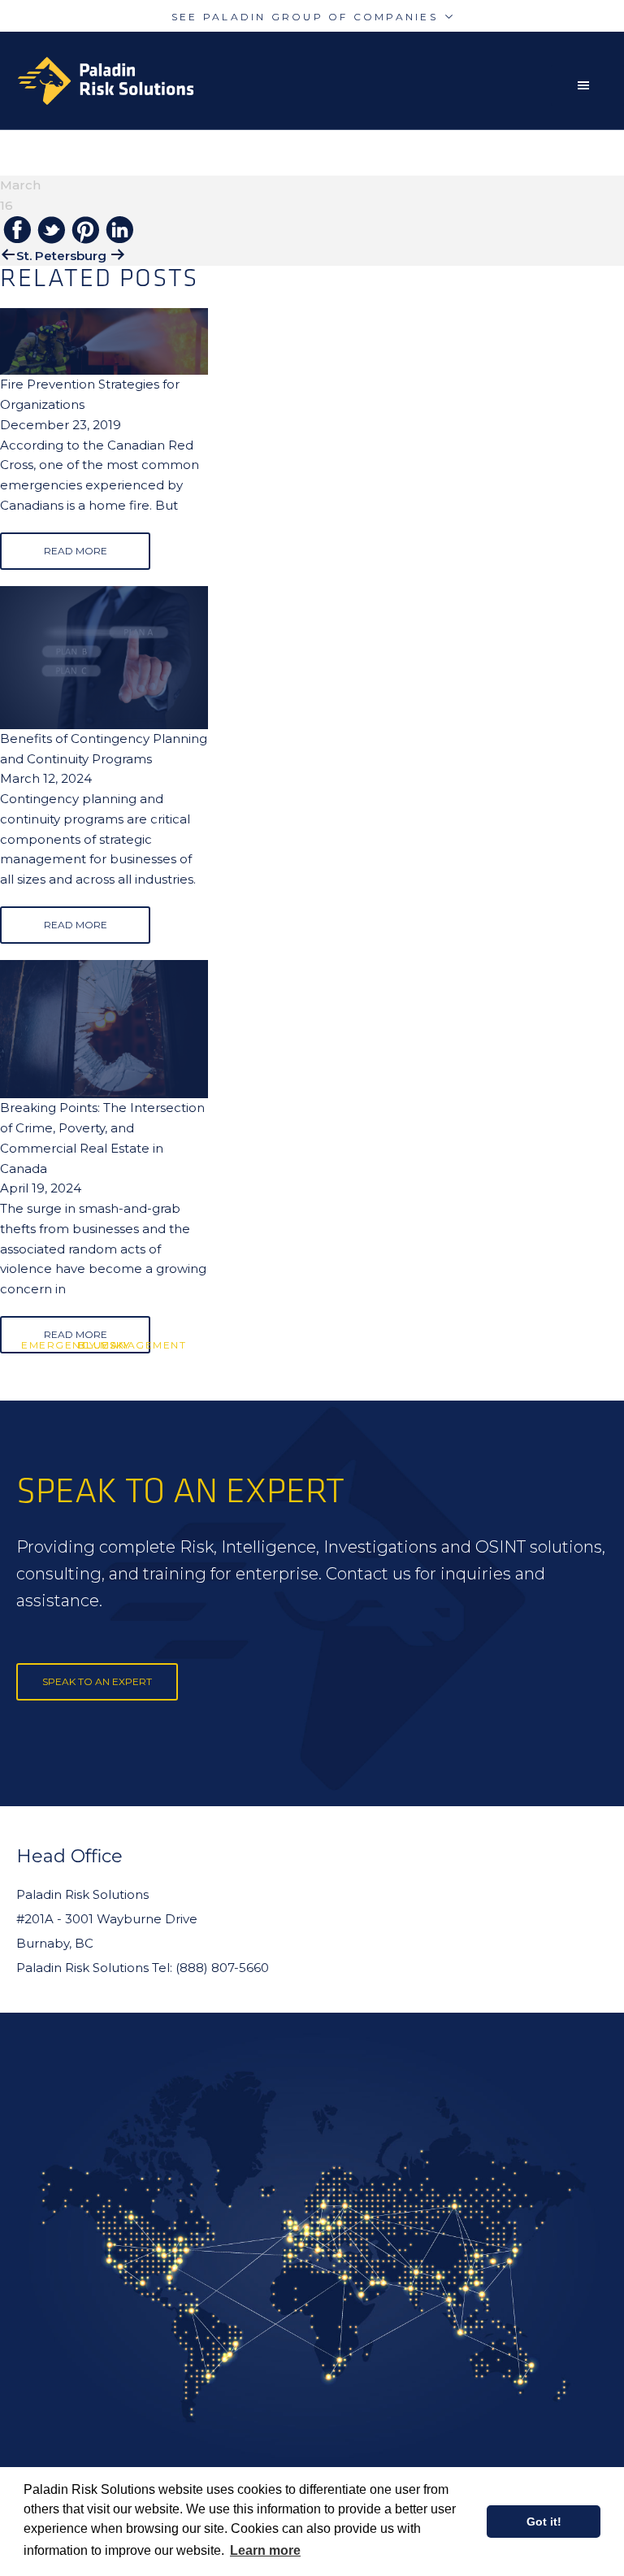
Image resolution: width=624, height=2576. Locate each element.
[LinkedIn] (119, 231)
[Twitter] (51, 231)
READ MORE (76, 551)
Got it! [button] (544, 2522)
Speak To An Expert (97, 1681)
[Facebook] (17, 231)
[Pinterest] (85, 231)
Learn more (265, 2550)
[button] (587, 85)
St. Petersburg (61, 256)
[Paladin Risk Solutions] (106, 81)
